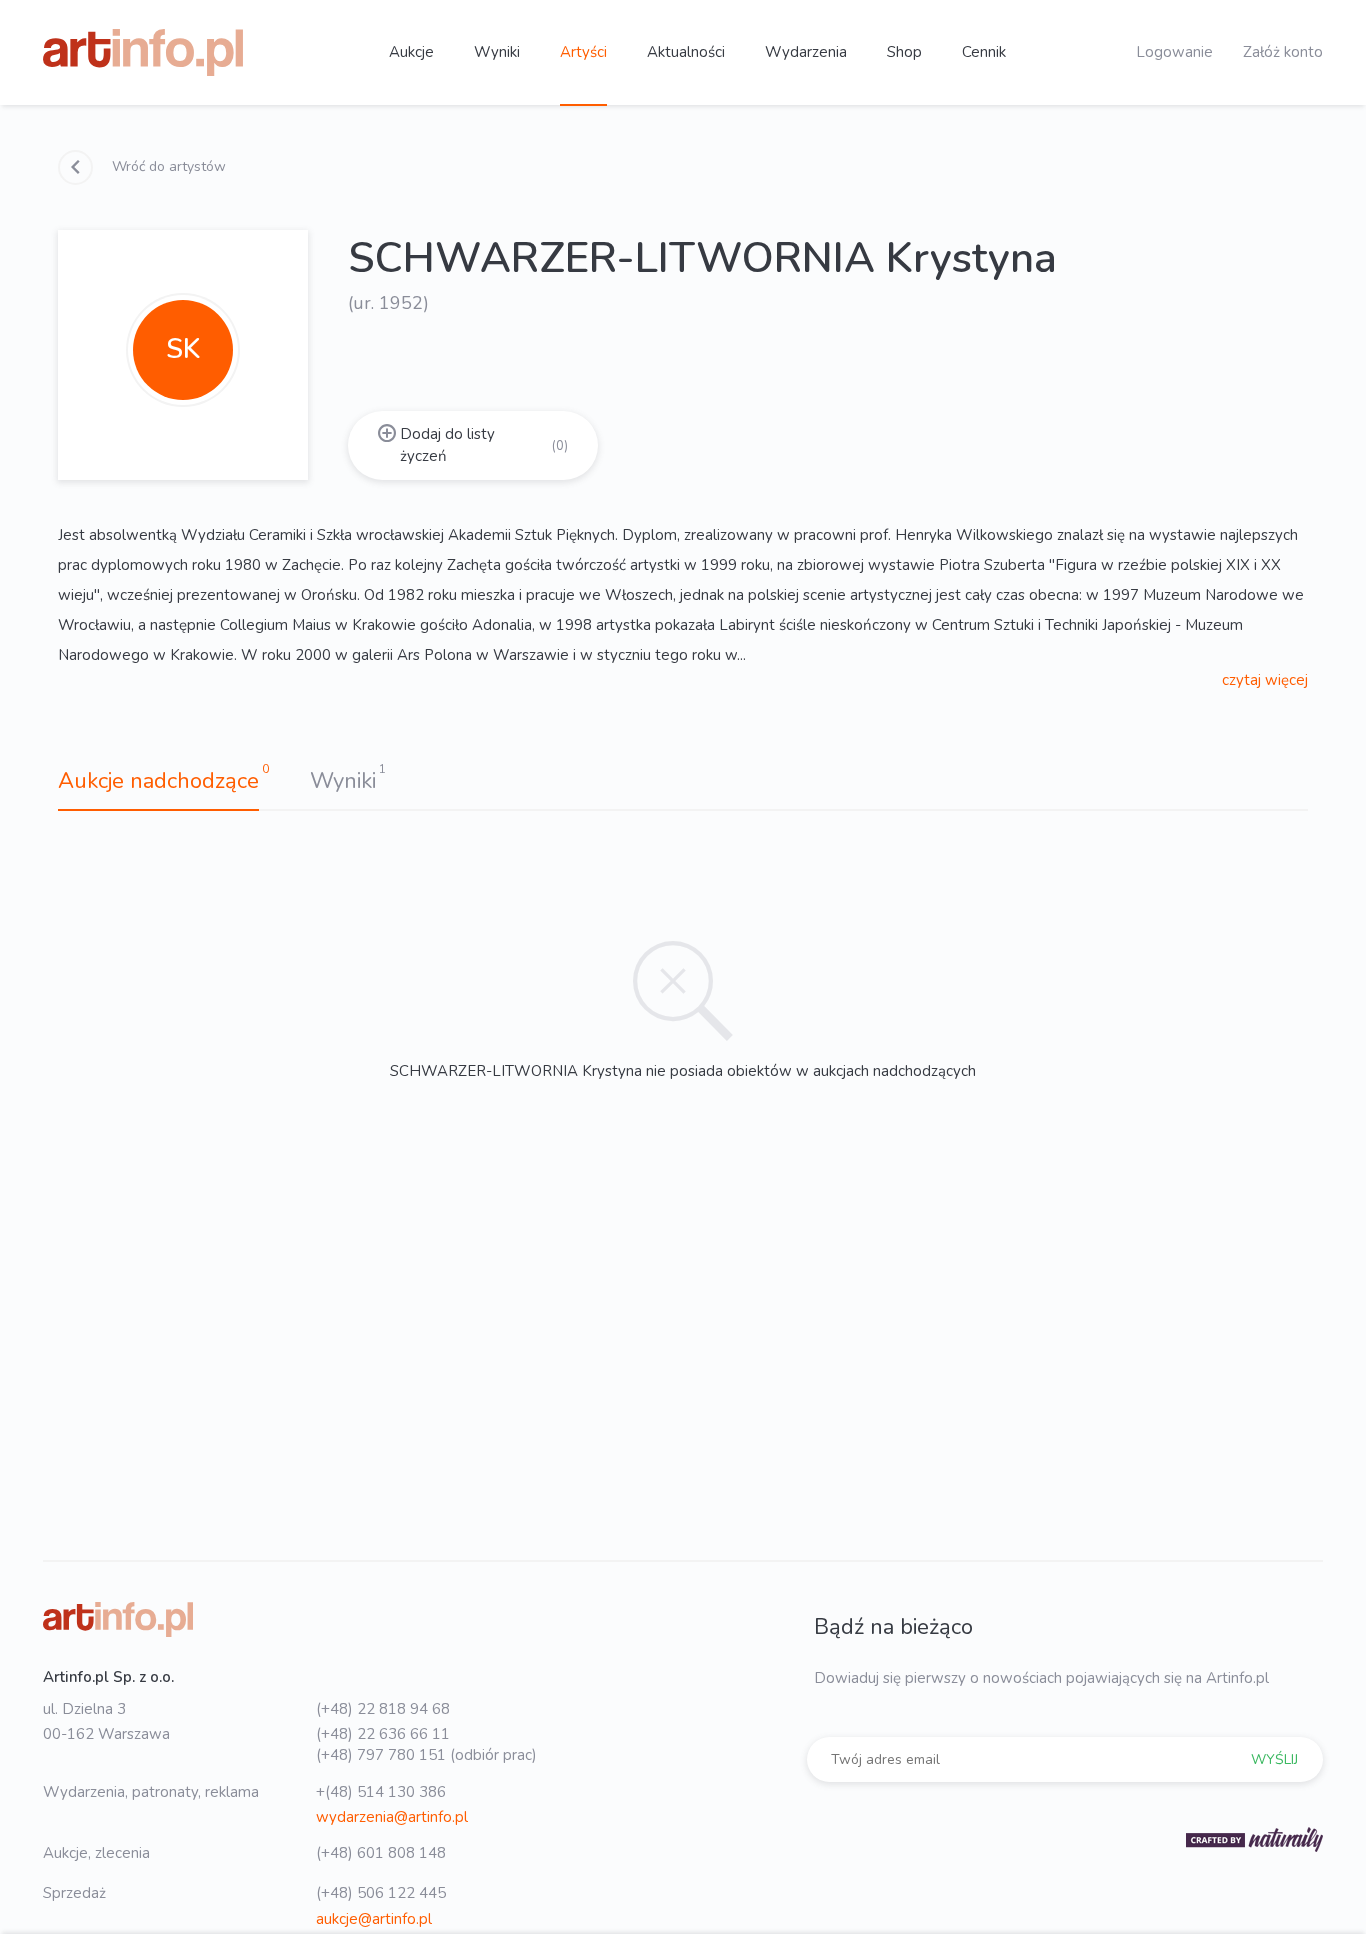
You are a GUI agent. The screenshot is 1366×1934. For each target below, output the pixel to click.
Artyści (583, 52)
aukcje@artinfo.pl (374, 1919)
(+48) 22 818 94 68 (383, 1709)
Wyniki (497, 52)
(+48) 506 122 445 (381, 1893)
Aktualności (686, 52)
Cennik (984, 52)
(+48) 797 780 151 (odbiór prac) (426, 1755)
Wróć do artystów (167, 166)
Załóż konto (1283, 52)
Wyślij (1274, 1759)
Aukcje (411, 52)
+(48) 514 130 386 (381, 1792)
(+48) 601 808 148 (381, 1853)
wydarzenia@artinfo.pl (392, 1817)
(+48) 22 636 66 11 (383, 1734)
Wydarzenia (806, 52)
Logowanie (1174, 52)
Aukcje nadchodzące (158, 781)
